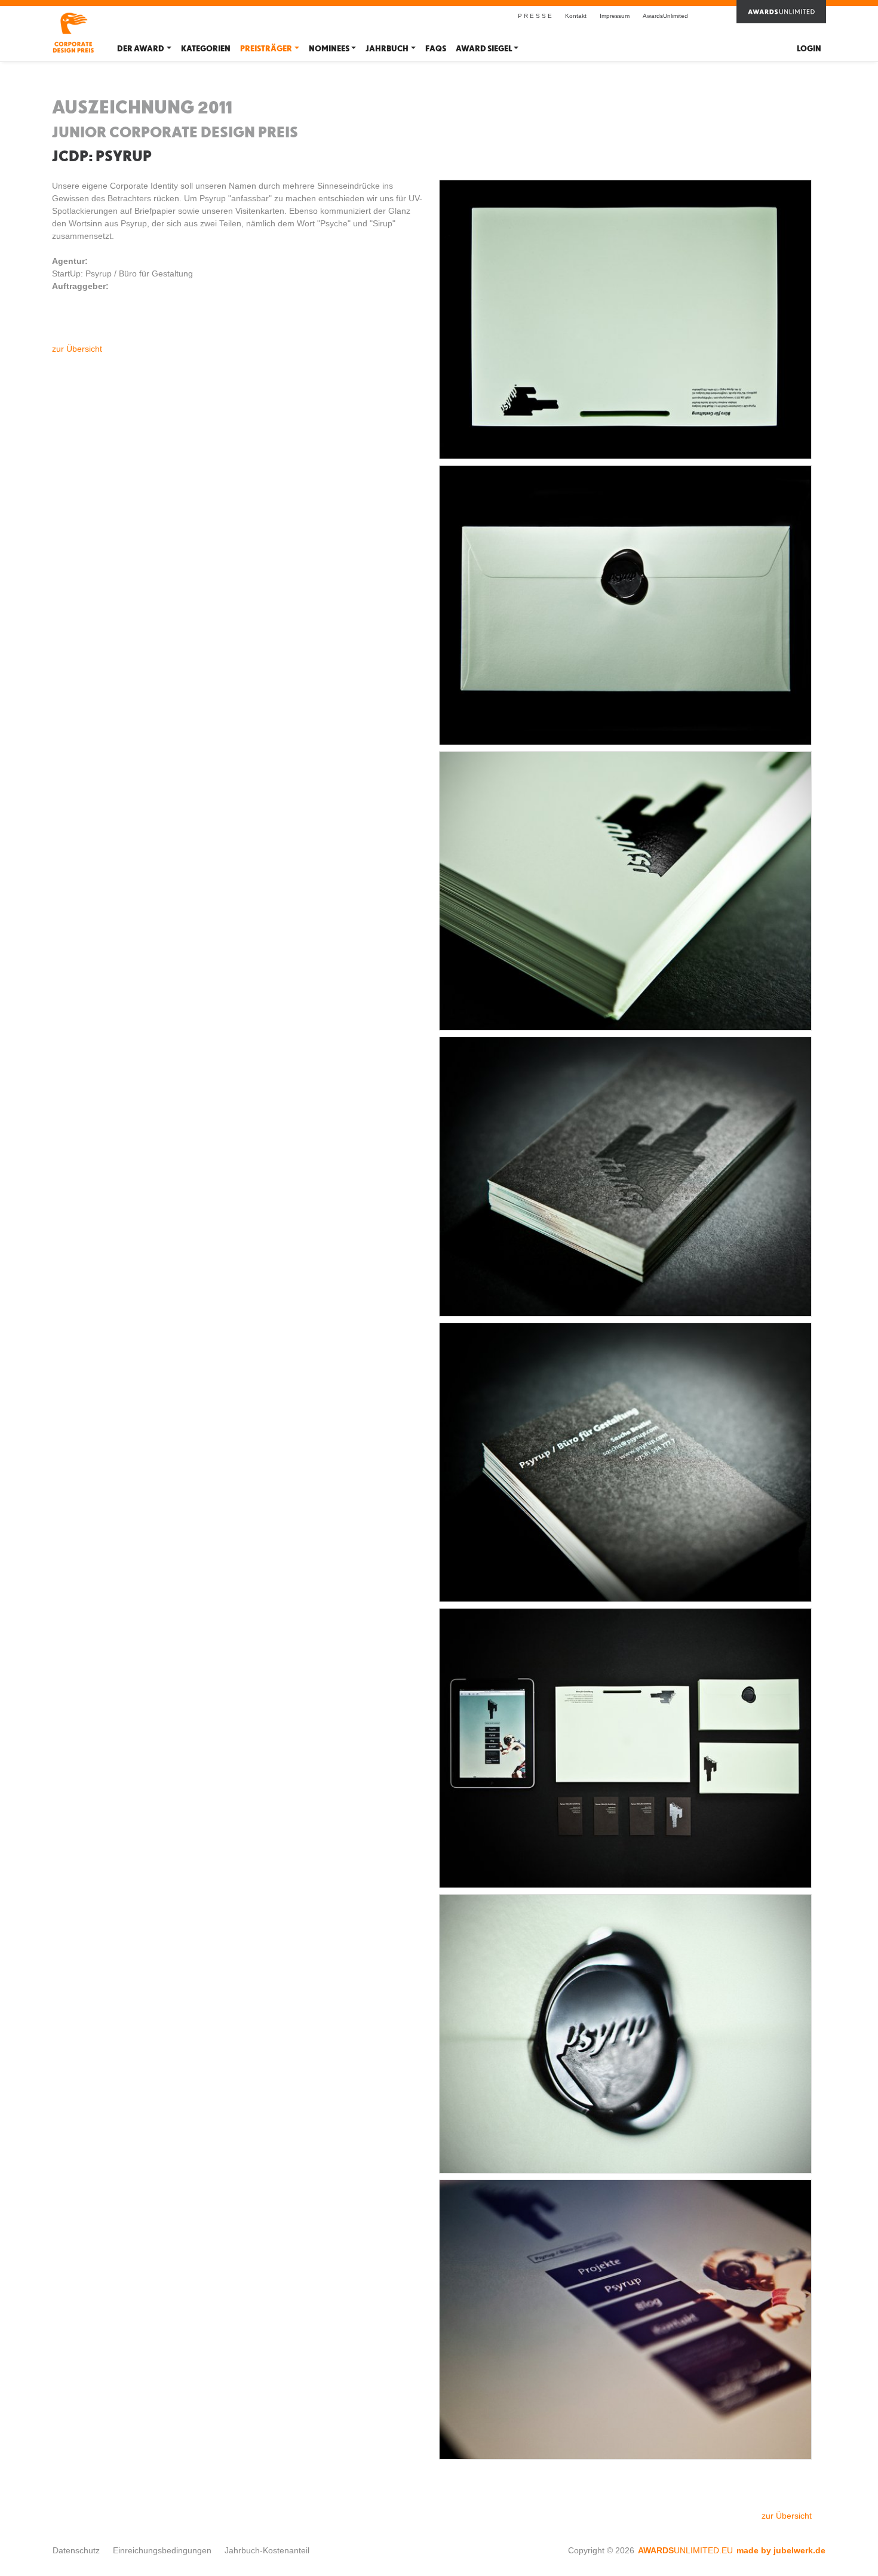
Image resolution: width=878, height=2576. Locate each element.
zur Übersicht (77, 349)
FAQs (436, 49)
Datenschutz (76, 2550)
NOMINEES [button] (329, 49)
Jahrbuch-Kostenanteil (267, 2550)
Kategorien (206, 49)
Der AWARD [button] (141, 49)
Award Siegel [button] (484, 49)
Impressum (615, 16)
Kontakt (576, 16)
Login (809, 49)
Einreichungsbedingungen (162, 2550)
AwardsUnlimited (665, 16)
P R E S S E (535, 16)
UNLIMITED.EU (685, 2550)
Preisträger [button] (266, 49)
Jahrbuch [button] (387, 49)
